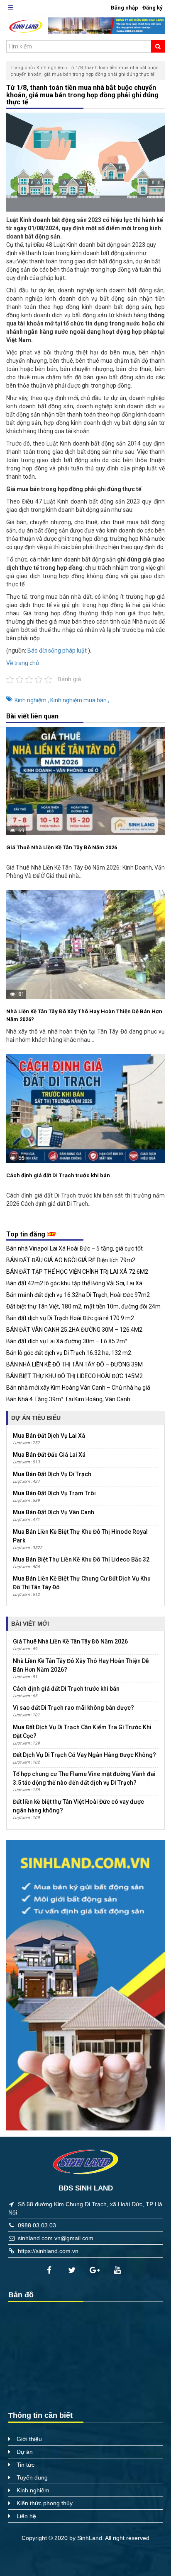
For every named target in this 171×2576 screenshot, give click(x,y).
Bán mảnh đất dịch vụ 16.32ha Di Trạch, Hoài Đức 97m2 (78, 1295)
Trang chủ (22, 68)
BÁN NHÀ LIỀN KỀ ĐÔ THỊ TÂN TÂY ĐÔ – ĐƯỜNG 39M (75, 1364)
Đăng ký (153, 8)
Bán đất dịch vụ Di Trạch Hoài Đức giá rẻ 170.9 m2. (71, 1318)
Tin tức (26, 2465)
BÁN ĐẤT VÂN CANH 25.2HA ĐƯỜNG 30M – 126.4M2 (74, 1330)
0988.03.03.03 (37, 2225)
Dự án (25, 2452)
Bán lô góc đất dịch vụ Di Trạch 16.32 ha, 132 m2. (69, 1353)
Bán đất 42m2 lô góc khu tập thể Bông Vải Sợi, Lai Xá (74, 1283)
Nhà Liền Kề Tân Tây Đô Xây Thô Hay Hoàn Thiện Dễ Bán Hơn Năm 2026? (84, 1016)
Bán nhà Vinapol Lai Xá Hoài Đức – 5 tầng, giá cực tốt (75, 1248)
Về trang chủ (23, 663)
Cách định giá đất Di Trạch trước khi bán (58, 1175)
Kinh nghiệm (51, 68)
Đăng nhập (125, 8)
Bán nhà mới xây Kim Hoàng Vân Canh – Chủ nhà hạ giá (78, 1388)
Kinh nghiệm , (32, 700)
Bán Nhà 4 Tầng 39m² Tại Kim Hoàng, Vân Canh (68, 1399)
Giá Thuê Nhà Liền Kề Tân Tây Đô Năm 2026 (62, 847)
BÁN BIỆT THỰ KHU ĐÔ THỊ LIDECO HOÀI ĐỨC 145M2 (75, 1376)
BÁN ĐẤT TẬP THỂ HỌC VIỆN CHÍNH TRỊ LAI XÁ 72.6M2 (77, 1272)
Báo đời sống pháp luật (57, 651)
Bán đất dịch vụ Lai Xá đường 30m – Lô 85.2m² (67, 1341)
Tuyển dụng (32, 2477)
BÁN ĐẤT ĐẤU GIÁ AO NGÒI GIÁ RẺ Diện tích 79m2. (71, 1260)
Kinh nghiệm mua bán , (80, 700)
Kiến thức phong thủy (45, 2503)
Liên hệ (26, 2516)
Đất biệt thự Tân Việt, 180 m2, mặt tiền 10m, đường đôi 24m (83, 1306)
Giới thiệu (29, 2439)
